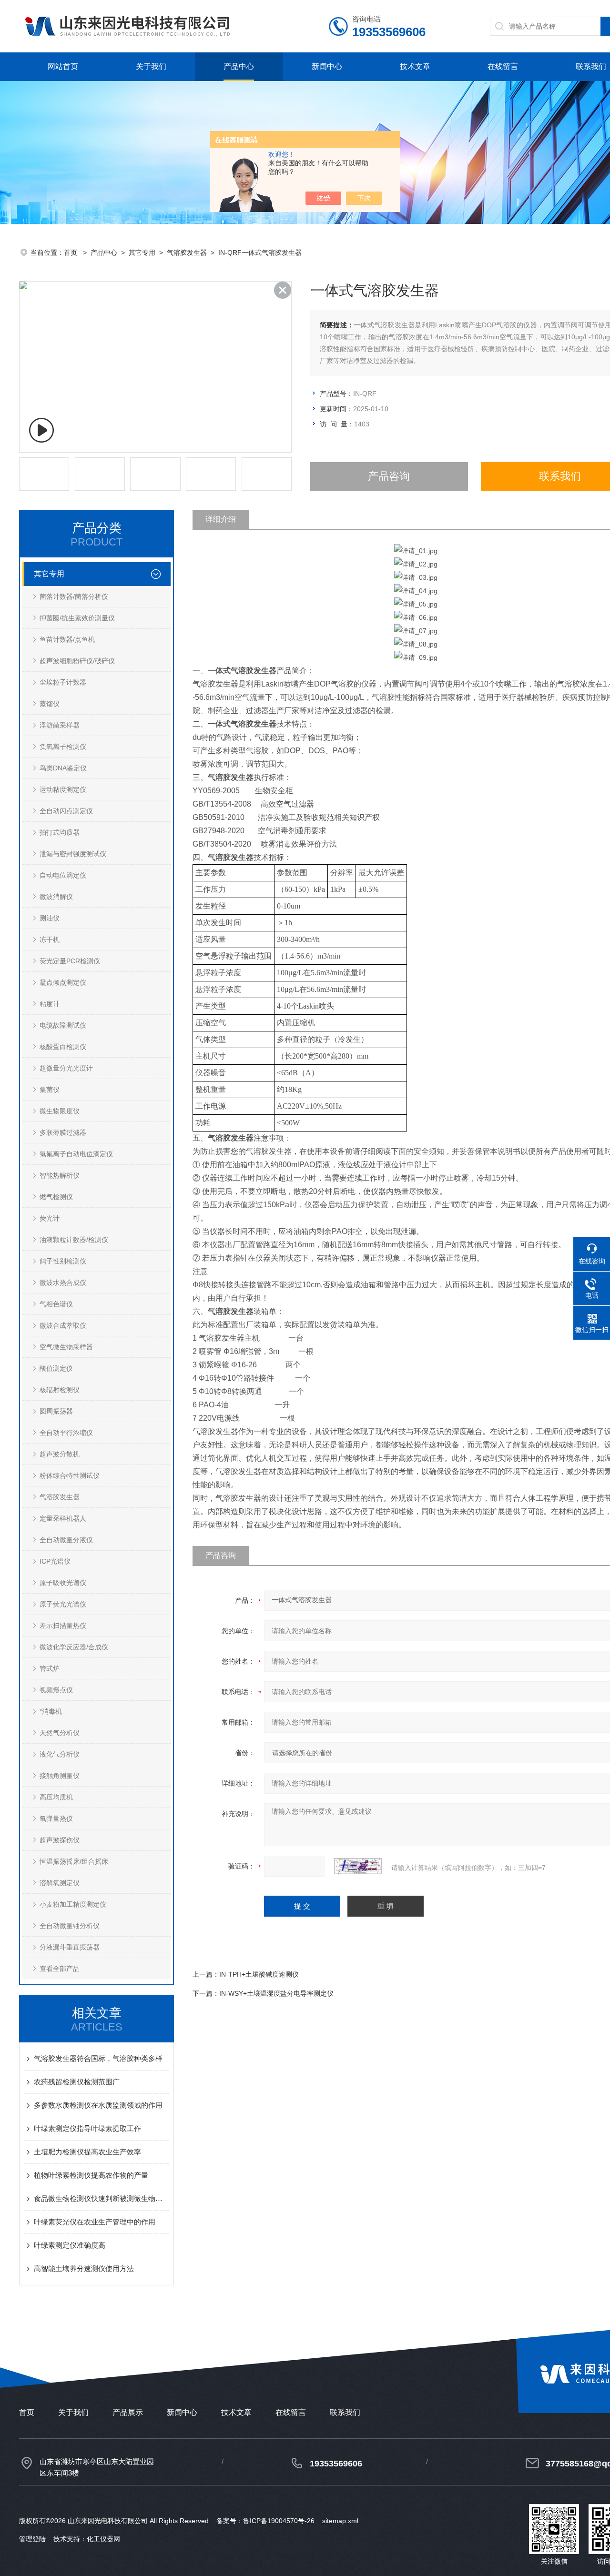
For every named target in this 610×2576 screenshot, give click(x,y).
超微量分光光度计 (66, 1068)
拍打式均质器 (60, 832)
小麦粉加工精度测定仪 (73, 1904)
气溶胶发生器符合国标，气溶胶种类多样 (98, 2058)
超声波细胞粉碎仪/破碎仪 (77, 661)
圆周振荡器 (56, 1411)
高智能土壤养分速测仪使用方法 (84, 2268)
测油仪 (50, 918)
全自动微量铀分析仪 (70, 1926)
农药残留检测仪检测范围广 (77, 2082)
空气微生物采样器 (66, 1347)
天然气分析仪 (60, 1733)
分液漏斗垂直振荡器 (70, 1947)
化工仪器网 (103, 2539)
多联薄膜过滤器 (63, 1132)
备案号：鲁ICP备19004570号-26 (265, 2521)
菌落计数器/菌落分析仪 (74, 596)
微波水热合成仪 (63, 1283)
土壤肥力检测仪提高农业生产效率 (87, 2152)
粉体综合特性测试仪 (70, 1475)
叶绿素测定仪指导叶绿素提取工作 (87, 2128)
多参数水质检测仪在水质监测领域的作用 (98, 2105)
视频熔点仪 (56, 1690)
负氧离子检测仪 (63, 747)
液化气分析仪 (60, 1754)
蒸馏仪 (50, 704)
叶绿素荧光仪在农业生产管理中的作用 (95, 2222)
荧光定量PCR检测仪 (70, 961)
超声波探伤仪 (60, 1840)
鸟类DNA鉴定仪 (63, 768)
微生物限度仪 (60, 1111)
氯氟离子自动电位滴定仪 (76, 1154)
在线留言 (503, 66)
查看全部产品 (60, 1969)
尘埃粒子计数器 (63, 682)
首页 (71, 253)
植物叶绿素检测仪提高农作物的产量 (91, 2175)
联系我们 (591, 66)
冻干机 (50, 939)
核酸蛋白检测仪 (63, 1047)
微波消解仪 (56, 897)
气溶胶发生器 (187, 253)
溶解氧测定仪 (60, 1883)
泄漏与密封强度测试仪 (73, 854)
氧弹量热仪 (56, 1818)
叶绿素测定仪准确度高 (70, 2245)
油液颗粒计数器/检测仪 (74, 1240)
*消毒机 (51, 1711)
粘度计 (50, 1004)
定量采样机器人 (63, 1518)
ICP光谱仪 (55, 1561)
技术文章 (415, 66)
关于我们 (151, 66)
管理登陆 (32, 2539)
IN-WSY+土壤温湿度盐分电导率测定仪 (276, 1993)
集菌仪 (50, 1090)
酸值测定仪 (56, 1368)
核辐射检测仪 (60, 1390)
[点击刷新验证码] (358, 1866)
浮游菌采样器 (60, 725)
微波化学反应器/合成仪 (74, 1647)
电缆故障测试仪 (63, 1025)
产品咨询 (389, 476)
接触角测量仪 (60, 1776)
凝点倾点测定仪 (63, 982)
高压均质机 (56, 1797)
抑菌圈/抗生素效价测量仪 (77, 618)
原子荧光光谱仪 (63, 1604)
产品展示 (128, 2412)
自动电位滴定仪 (63, 875)
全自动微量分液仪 (66, 1540)
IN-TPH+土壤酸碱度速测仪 (259, 1974)
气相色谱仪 (56, 1304)
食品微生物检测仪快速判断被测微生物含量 (101, 2198)
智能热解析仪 (60, 1175)
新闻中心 (327, 66)
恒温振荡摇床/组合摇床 (74, 1861)
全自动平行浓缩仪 (66, 1433)
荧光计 (50, 1218)
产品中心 (239, 66)
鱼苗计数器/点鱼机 (67, 639)
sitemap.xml (340, 2521)
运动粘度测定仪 (63, 789)
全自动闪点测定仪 (66, 811)
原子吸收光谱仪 (63, 1583)
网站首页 (63, 66)
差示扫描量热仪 (63, 1626)
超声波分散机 (60, 1454)
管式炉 (50, 1668)
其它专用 (142, 253)
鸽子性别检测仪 (63, 1261)
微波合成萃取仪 (63, 1325)
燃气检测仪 (56, 1197)
